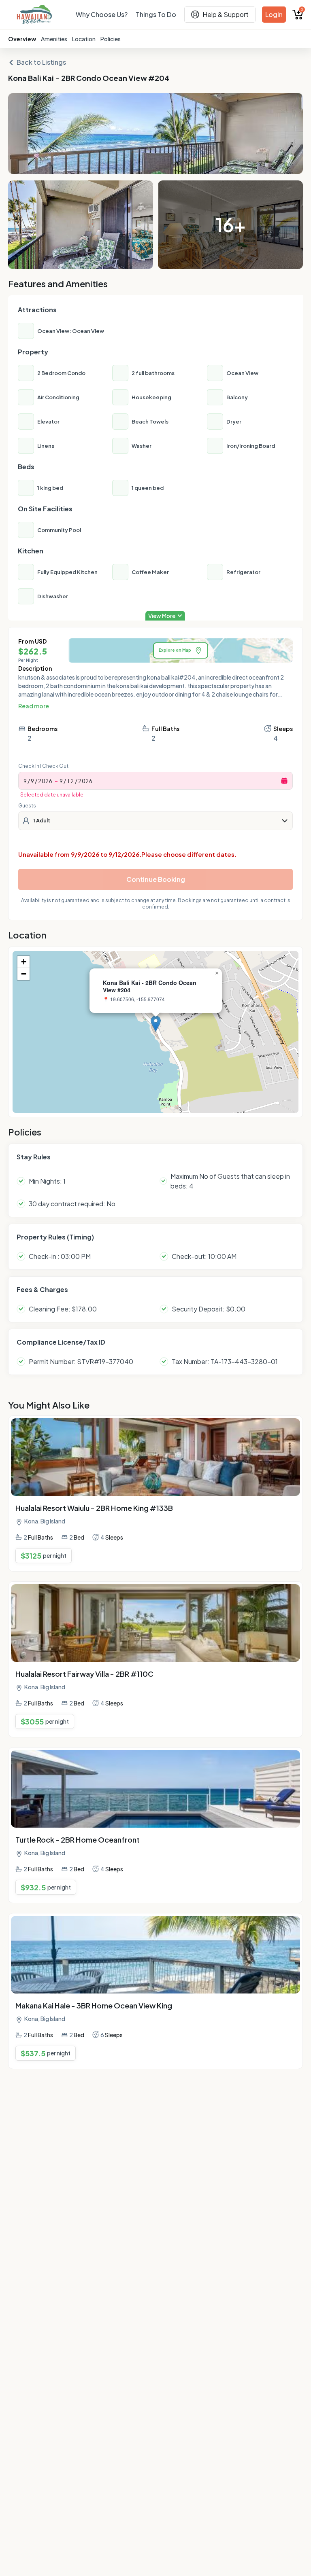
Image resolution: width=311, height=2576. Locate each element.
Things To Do (156, 14)
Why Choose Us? (102, 14)
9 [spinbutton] (25, 781)
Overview (22, 39)
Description (35, 668)
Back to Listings (41, 62)
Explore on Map (175, 650)
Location (84, 39)
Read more (34, 706)
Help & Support (226, 14)
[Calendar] (284, 781)
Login (274, 14)
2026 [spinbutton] (45, 781)
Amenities (54, 39)
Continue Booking (156, 879)
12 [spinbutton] (70, 781)
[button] (156, 1024)
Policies (111, 39)
